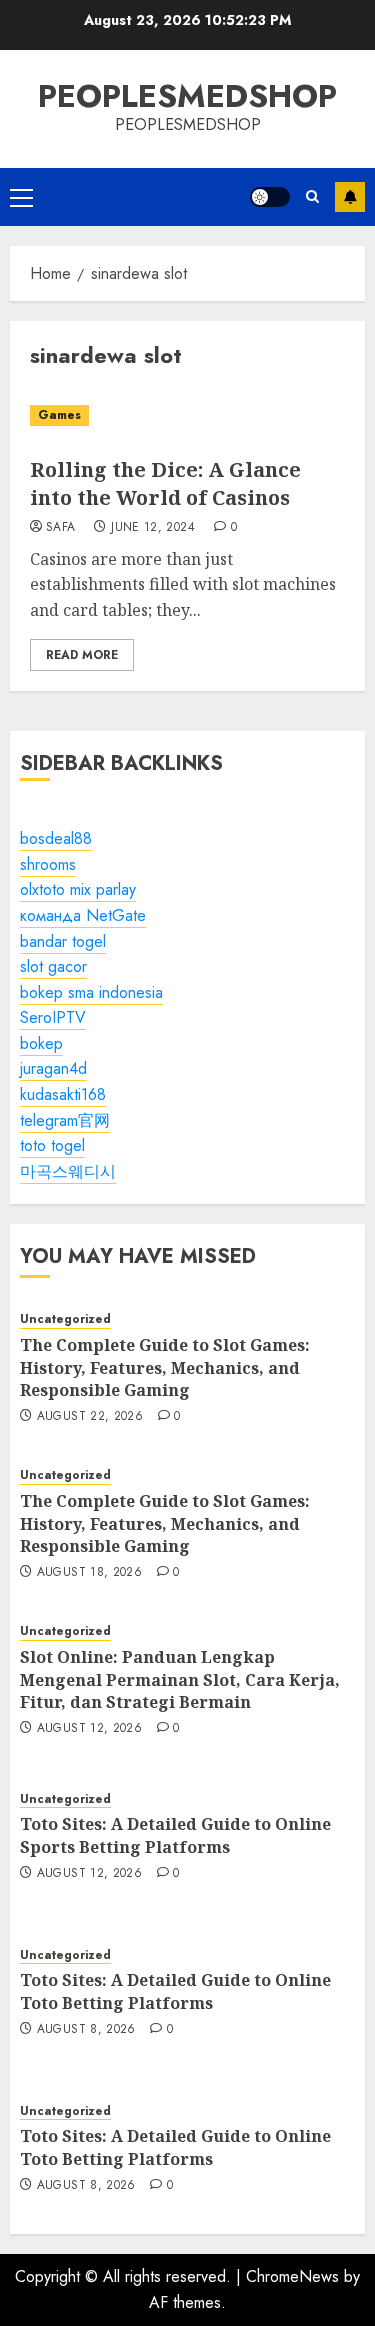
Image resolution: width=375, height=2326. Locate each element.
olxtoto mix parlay (78, 889)
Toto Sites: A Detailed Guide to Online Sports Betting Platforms (175, 1835)
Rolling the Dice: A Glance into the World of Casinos (165, 483)
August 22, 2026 (90, 1417)
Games (59, 415)
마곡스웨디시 (68, 1171)
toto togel (52, 1145)
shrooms (48, 864)
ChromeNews (292, 2276)
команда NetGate (83, 915)
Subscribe (350, 197)
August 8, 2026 (86, 2030)
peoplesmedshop (187, 96)
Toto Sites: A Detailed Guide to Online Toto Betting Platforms (175, 1991)
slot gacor (53, 966)
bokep (41, 1043)
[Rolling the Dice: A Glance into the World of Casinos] (187, 415)
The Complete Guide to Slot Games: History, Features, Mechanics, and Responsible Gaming (165, 1367)
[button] (21, 197)
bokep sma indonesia (91, 992)
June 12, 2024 (153, 528)
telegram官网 (65, 1120)
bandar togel (63, 941)
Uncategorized (65, 1319)
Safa (60, 528)
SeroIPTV (53, 1017)
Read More (82, 655)
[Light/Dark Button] (270, 197)
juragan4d (53, 1068)
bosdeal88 (56, 838)
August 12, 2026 (89, 1729)
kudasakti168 (63, 1094)
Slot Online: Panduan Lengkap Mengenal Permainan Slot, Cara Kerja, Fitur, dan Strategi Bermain (180, 1679)
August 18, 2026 (89, 1573)
